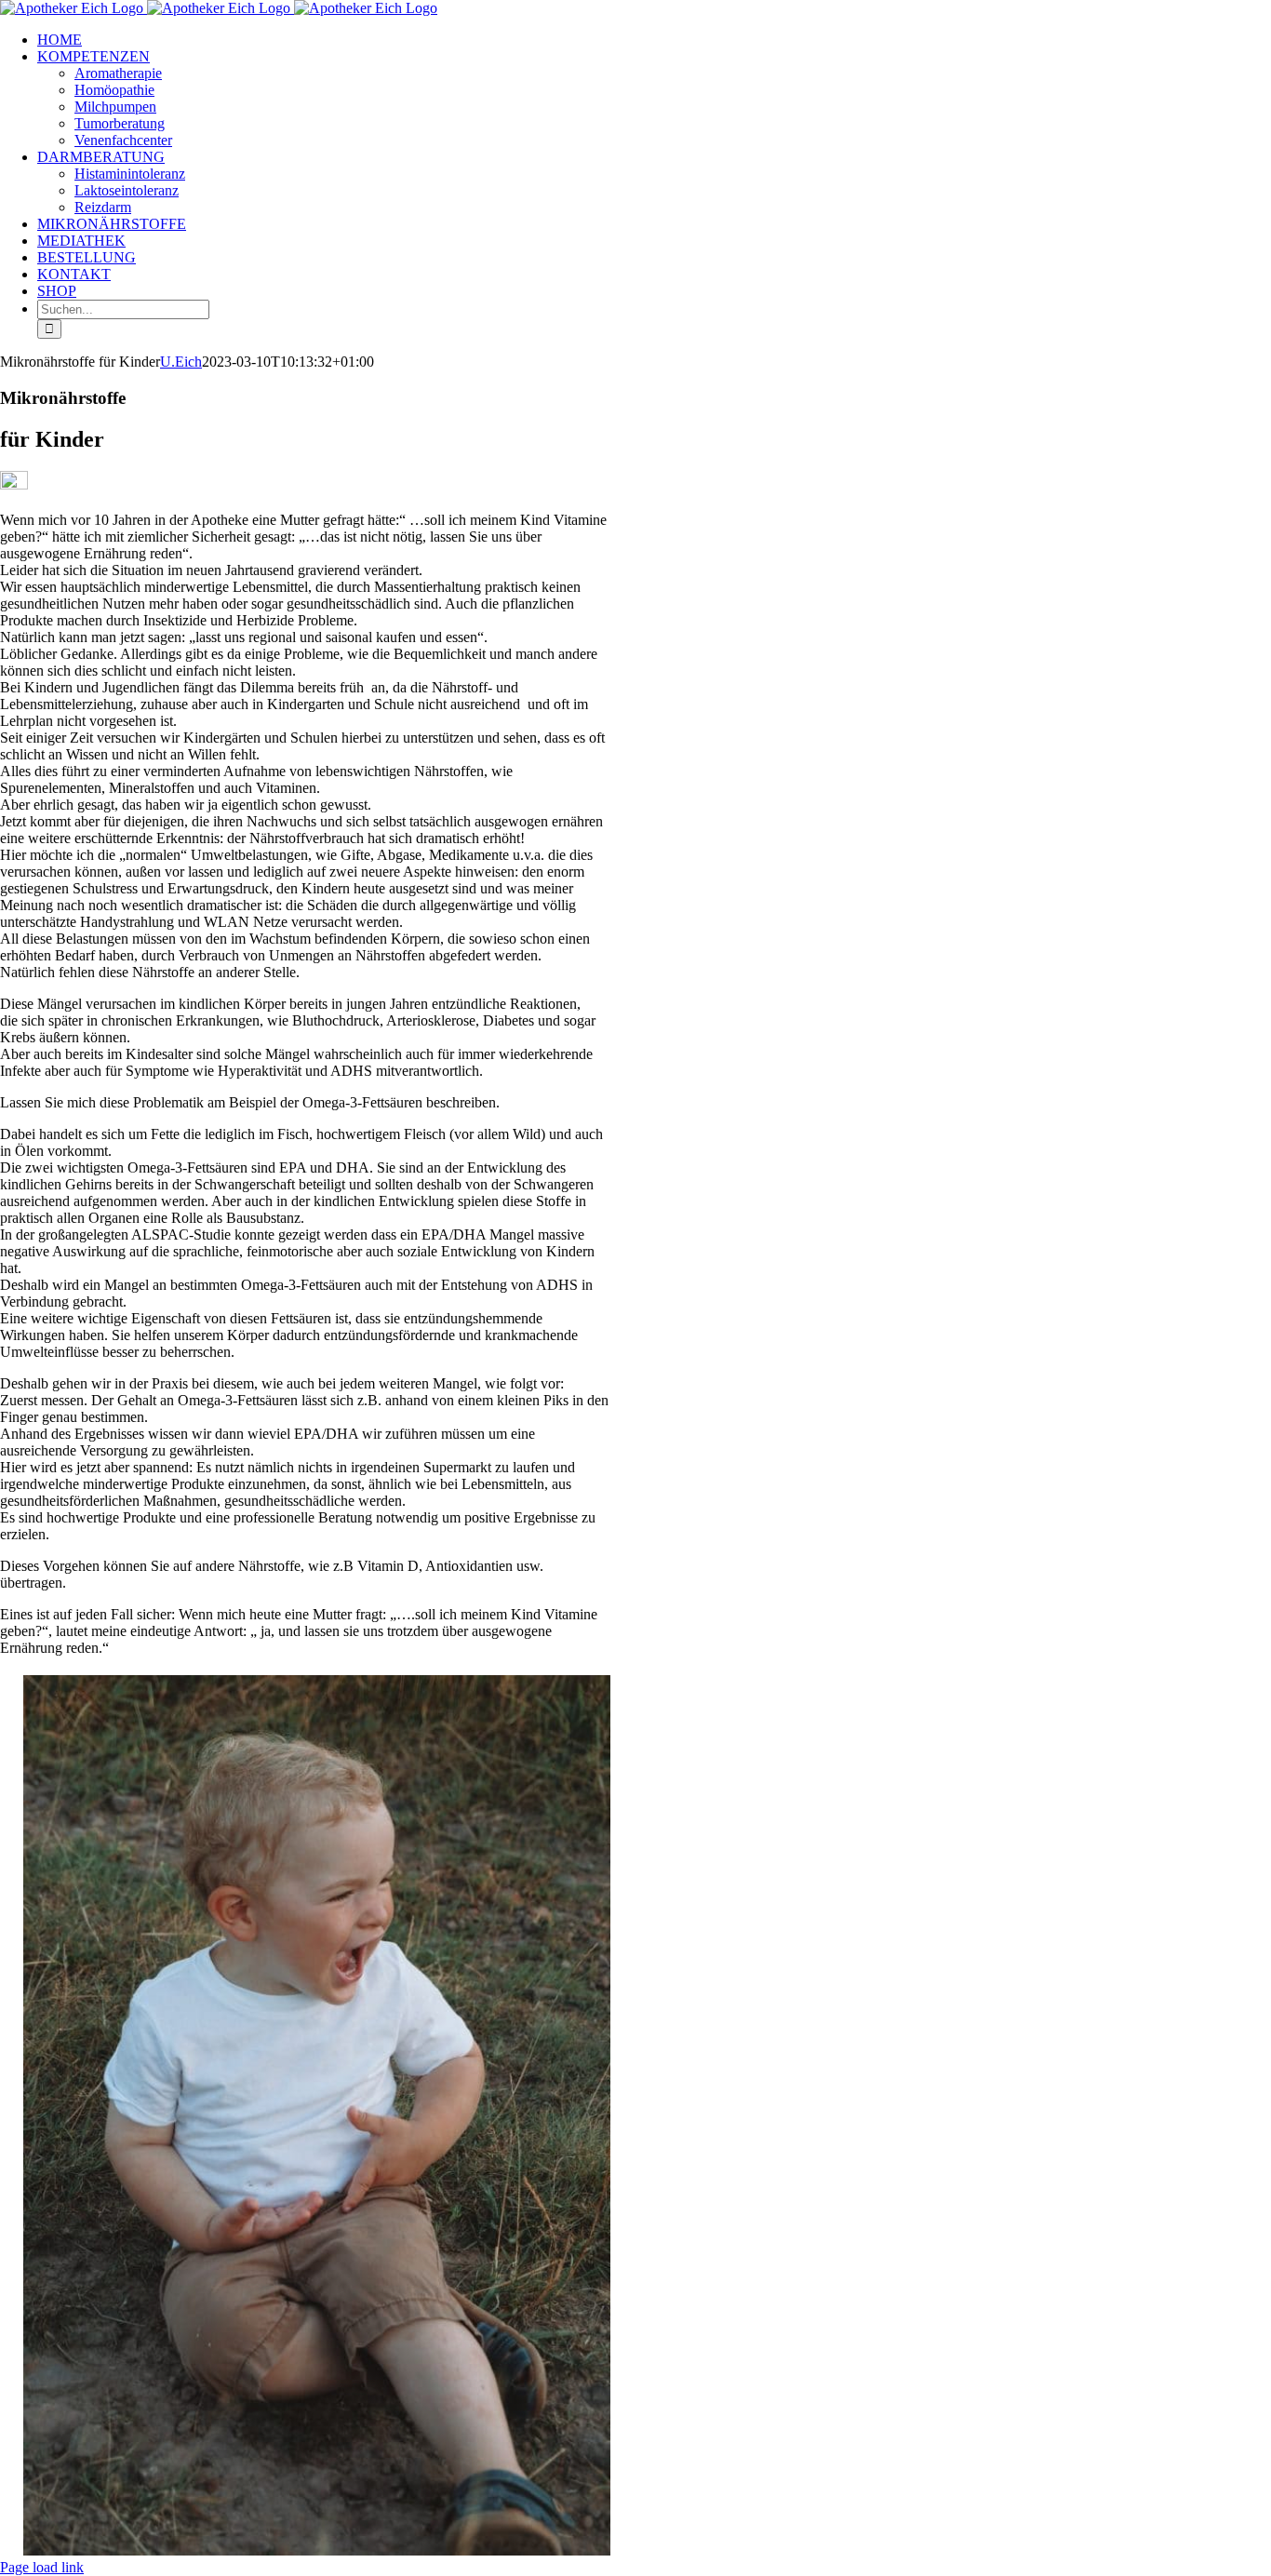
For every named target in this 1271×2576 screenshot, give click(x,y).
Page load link (42, 2567)
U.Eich (181, 362)
